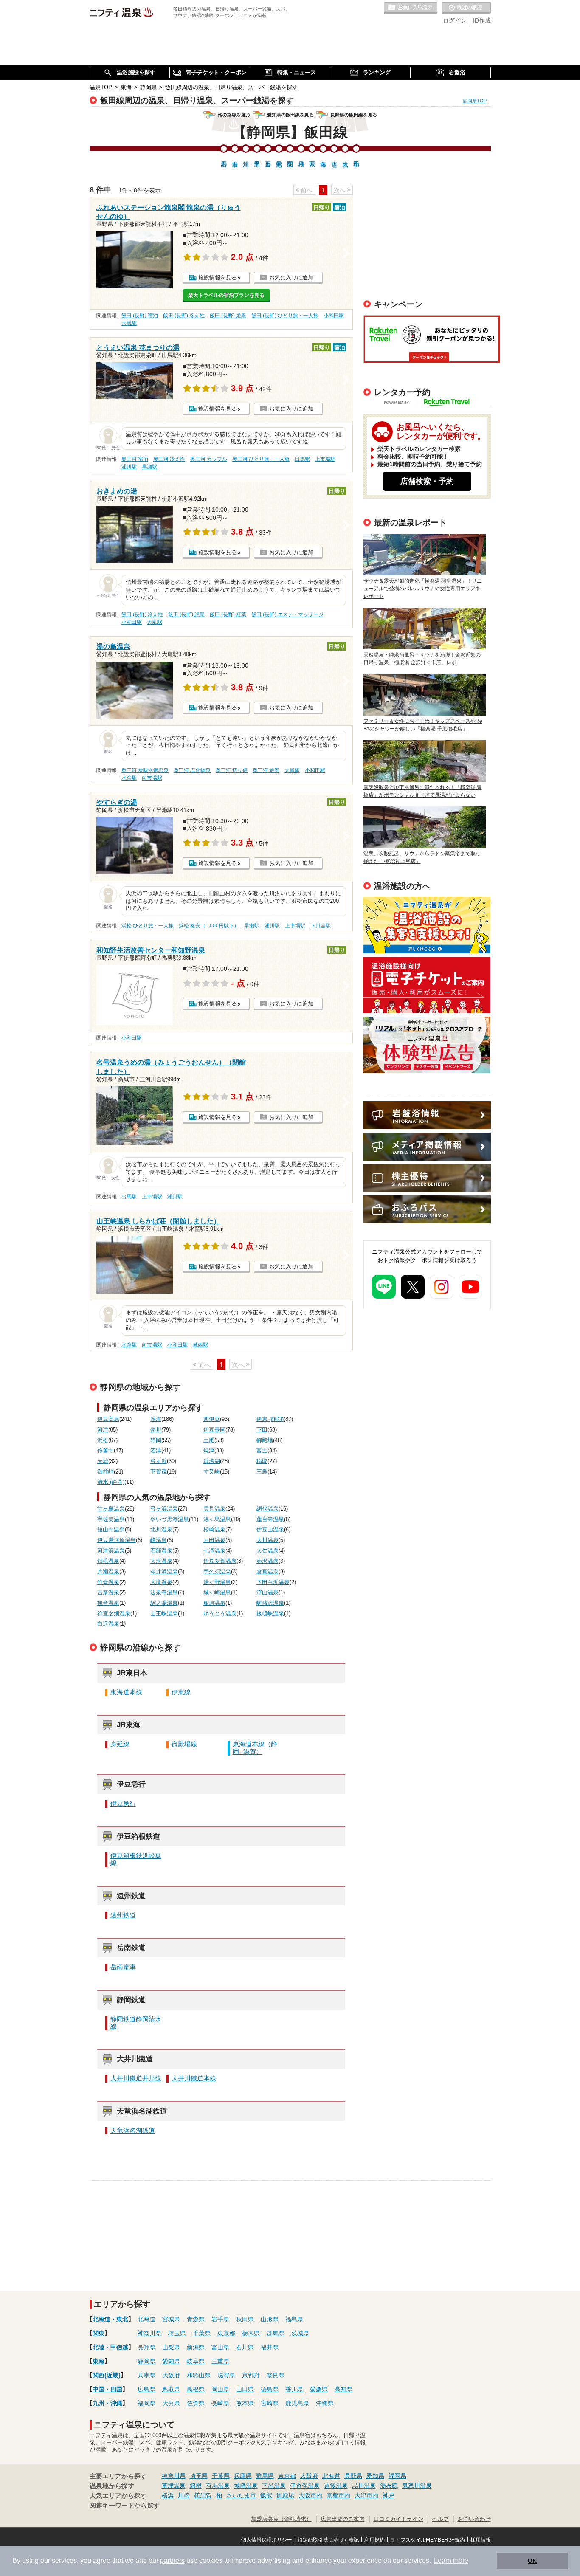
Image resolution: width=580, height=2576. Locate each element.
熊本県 (245, 2403)
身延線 (120, 1744)
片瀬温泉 (108, 1572)
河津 (103, 1430)
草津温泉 (174, 2486)
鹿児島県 (297, 2403)
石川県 (245, 2347)
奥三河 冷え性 (169, 459)
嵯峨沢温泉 (270, 1603)
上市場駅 (325, 459)
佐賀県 (196, 2403)
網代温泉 (267, 1509)
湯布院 (389, 2486)
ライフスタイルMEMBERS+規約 (428, 2540)
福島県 (294, 2319)
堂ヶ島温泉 (111, 1509)
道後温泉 (336, 2486)
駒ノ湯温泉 (164, 1603)
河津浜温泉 (111, 1551)
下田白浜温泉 (273, 1582)
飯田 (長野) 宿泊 (140, 316)
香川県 (294, 2389)
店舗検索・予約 (427, 481)
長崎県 (220, 2403)
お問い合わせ (474, 2519)
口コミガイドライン (398, 2519)
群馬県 (276, 2333)
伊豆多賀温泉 (220, 1561)
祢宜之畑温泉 (114, 1614)
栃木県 (251, 2333)
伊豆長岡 (214, 1430)
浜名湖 (212, 1461)
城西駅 (200, 1345)
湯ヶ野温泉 (217, 1582)
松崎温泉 (214, 1530)
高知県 (343, 2389)
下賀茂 (159, 1472)
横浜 (168, 2495)
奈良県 (276, 2375)
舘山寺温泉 (111, 1530)
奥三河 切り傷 (232, 770)
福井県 (270, 2347)
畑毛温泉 (108, 1561)
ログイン (455, 20)
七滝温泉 (214, 1551)
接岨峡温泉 (270, 1614)
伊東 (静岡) (270, 1419)
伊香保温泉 (305, 2486)
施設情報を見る (218, 278)
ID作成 (482, 20)
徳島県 (270, 2389)
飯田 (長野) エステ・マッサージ (287, 614)
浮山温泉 (267, 1592)
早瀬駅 (149, 467)
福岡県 (146, 2403)
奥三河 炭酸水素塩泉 (145, 770)
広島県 (146, 2389)
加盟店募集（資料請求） (281, 2519)
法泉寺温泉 (164, 1592)
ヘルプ (441, 2519)
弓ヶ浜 (159, 1461)
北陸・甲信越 (110, 2347)
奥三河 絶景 (266, 770)
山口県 (245, 2389)
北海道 (101, 2319)
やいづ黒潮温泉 (170, 1519)
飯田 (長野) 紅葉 (228, 614)
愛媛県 (319, 2389)
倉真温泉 (267, 1572)
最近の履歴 (466, 8)
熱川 (156, 1430)
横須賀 (203, 2495)
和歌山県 (199, 2375)
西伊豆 (212, 1419)
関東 (99, 2333)
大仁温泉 (267, 1551)
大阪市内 (310, 2495)
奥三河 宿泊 (135, 459)
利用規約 (374, 2540)
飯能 (266, 2495)
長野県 (146, 2347)
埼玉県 (177, 2333)
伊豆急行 (123, 1804)
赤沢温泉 (267, 1561)
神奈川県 (149, 2333)
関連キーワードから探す (125, 2506)
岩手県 (220, 2319)
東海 (99, 2361)
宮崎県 (270, 2403)
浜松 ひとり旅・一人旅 (148, 926)
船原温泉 (214, 1603)
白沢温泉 (108, 1624)
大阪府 (171, 2375)
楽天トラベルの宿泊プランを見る (226, 295)
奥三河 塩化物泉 (192, 770)
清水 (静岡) (111, 1482)
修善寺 (106, 1451)
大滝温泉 (161, 1582)
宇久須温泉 (217, 1572)
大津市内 (366, 2495)
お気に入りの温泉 (411, 8)
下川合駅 (321, 926)
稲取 (262, 1461)
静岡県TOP (475, 101)
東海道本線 (126, 1692)
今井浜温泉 (164, 1572)
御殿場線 (184, 1744)
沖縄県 (325, 2403)
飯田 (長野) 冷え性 (184, 316)
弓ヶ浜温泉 (164, 1509)
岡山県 (220, 2389)
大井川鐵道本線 (194, 2078)
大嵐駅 (129, 323)
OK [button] (532, 2561)
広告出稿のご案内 (427, 1045)
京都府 (251, 2375)
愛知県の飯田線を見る (290, 115)
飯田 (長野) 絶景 (228, 316)
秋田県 (245, 2319)
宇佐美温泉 (111, 1519)
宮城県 (171, 2319)
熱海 (156, 1419)
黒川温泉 (364, 2486)
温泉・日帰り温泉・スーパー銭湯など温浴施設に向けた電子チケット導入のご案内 (427, 985)
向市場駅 (152, 778)
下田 (262, 1430)
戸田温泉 (214, 1540)
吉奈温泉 (108, 1592)
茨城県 (300, 2333)
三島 (262, 1472)
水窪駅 (129, 778)
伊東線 (181, 1692)
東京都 (226, 2333)
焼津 (209, 1451)
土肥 (209, 1440)
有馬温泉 (218, 2486)
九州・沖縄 (107, 2403)
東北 (122, 2319)
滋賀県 (226, 2375)
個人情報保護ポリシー (267, 2540)
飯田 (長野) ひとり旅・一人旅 (285, 316)
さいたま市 (241, 2495)
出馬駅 (302, 459)
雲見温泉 (214, 1509)
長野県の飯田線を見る (354, 115)
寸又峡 (212, 1472)
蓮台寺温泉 (270, 1519)
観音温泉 (108, 1603)
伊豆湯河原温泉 (117, 1540)
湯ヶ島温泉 (217, 1519)
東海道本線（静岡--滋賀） (255, 1748)
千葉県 (202, 2333)
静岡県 (146, 2361)
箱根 (196, 2486)
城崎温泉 (246, 2486)
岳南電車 (123, 1967)
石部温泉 (161, 1551)
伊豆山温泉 (270, 1530)
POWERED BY (432, 403)
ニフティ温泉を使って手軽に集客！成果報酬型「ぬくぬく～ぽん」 (427, 925)
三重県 (220, 2361)
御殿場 (265, 1440)
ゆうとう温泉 (220, 1614)
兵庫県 (146, 2375)
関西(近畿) (107, 2375)
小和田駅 (334, 316)
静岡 (156, 1440)
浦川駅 (129, 467)
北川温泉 (161, 1530)
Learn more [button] (451, 2560)
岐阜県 (196, 2361)
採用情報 (481, 2540)
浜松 (103, 1440)
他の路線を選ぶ (234, 115)
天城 (103, 1461)
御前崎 (106, 1472)
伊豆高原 (108, 1419)
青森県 (196, 2319)
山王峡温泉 (164, 1614)
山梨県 (171, 2347)
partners (172, 2560)
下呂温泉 (274, 2486)
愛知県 (171, 2361)
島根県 (196, 2389)
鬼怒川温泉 (417, 2486)
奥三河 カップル (209, 459)
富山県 (220, 2347)
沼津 (156, 1451)
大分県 (171, 2403)
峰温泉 (159, 1540)
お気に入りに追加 (291, 278)
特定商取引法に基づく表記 (328, 2540)
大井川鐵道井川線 (136, 2078)
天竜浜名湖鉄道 (133, 2131)
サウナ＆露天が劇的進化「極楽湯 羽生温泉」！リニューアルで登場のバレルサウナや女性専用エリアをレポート (423, 589)
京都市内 (338, 2495)
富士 (262, 1451)
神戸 (389, 2495)
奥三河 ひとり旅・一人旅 (261, 459)
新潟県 (196, 2347)
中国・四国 (107, 2389)
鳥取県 (171, 2389)
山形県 (270, 2319)
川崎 (184, 2495)
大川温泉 (267, 1540)
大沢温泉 (161, 1561)
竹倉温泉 (108, 1582)
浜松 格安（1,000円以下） (209, 926)
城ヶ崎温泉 (217, 1592)
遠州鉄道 (123, 1915)
